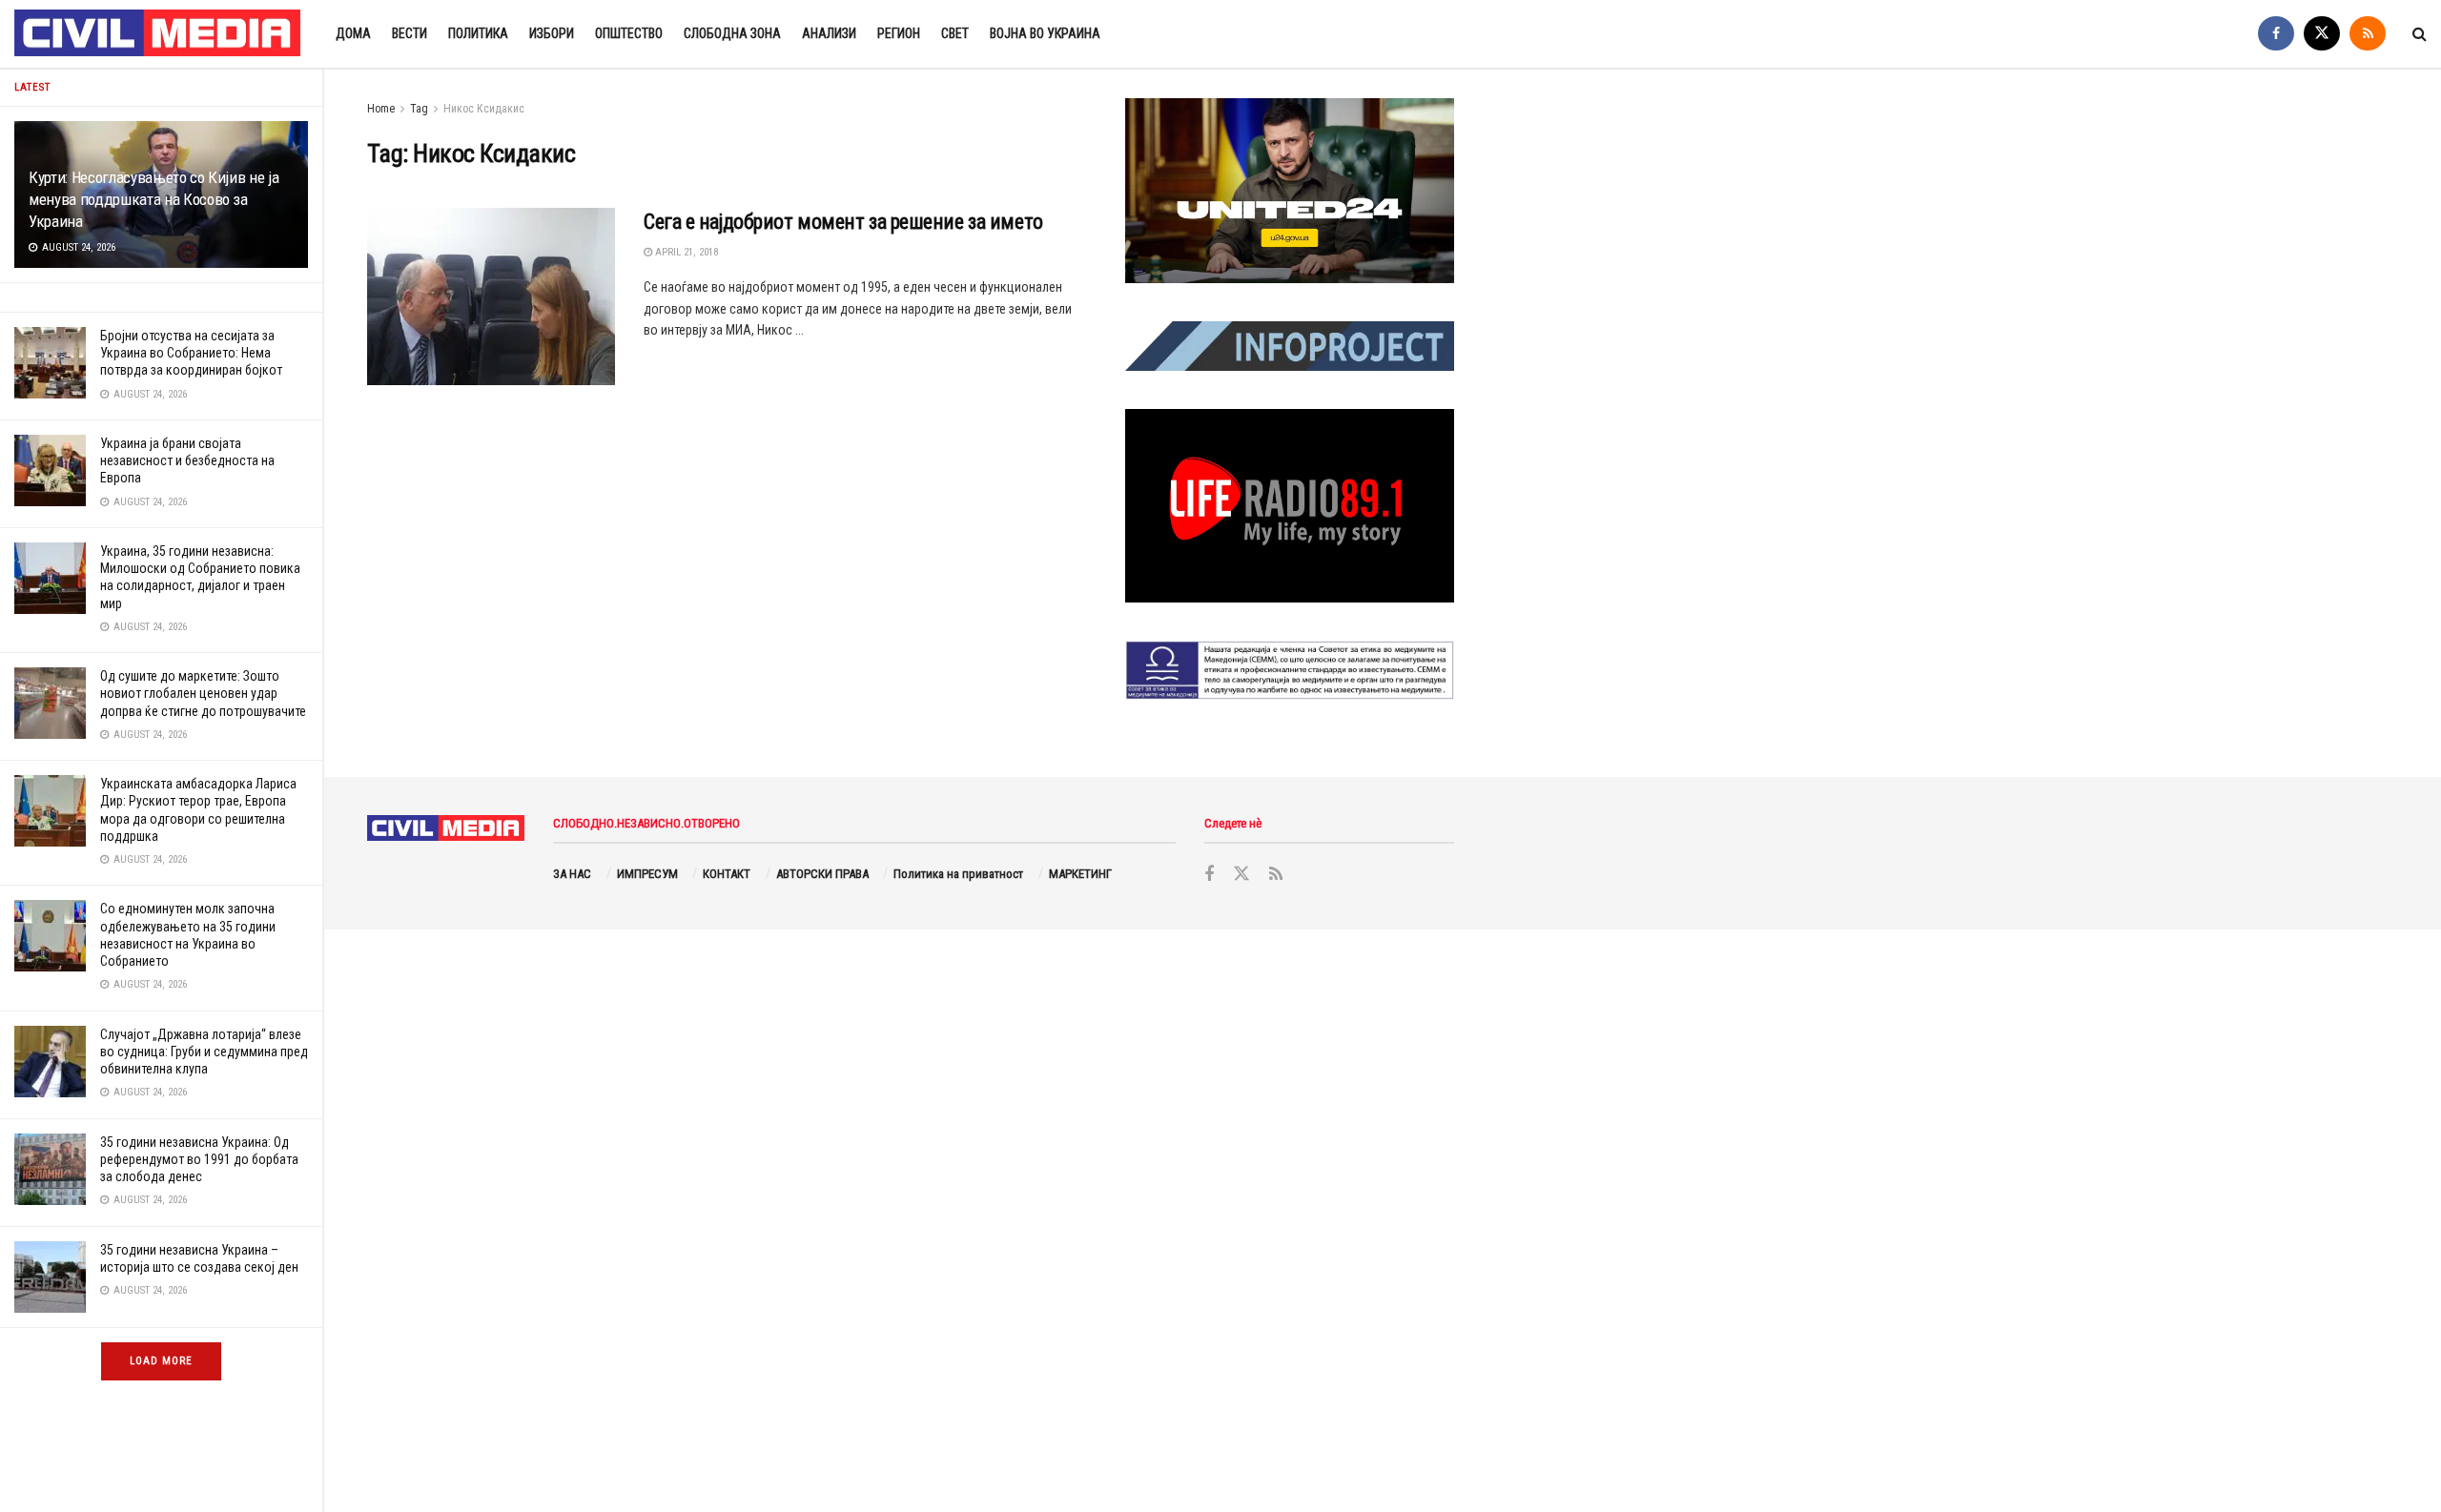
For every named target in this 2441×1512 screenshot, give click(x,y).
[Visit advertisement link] (1290, 191)
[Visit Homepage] (158, 34)
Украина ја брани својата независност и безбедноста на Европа (187, 460)
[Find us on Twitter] (2322, 34)
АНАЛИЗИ (829, 33)
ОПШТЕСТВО (629, 33)
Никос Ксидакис (484, 109)
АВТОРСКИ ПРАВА (822, 874)
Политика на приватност (958, 874)
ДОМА (353, 33)
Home (381, 109)
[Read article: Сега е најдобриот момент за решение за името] (491, 296)
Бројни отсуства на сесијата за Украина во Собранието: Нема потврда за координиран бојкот (191, 353)
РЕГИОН (899, 33)
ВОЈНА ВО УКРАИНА (1045, 33)
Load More (161, 1361)
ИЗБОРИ (552, 33)
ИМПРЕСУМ (647, 874)
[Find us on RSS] (2368, 34)
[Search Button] (2420, 34)
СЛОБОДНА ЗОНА (732, 33)
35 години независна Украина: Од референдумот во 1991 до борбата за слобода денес (199, 1159)
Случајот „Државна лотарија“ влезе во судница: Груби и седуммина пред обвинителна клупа (204, 1052)
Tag (419, 109)
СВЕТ (955, 33)
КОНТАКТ (727, 874)
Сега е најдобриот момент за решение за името (843, 222)
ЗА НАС (572, 874)
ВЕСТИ (410, 33)
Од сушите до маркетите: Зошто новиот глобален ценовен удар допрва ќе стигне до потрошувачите (203, 693)
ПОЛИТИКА (478, 33)
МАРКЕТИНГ (1080, 874)
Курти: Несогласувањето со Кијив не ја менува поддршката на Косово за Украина (154, 199)
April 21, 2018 (685, 252)
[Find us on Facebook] (2276, 34)
